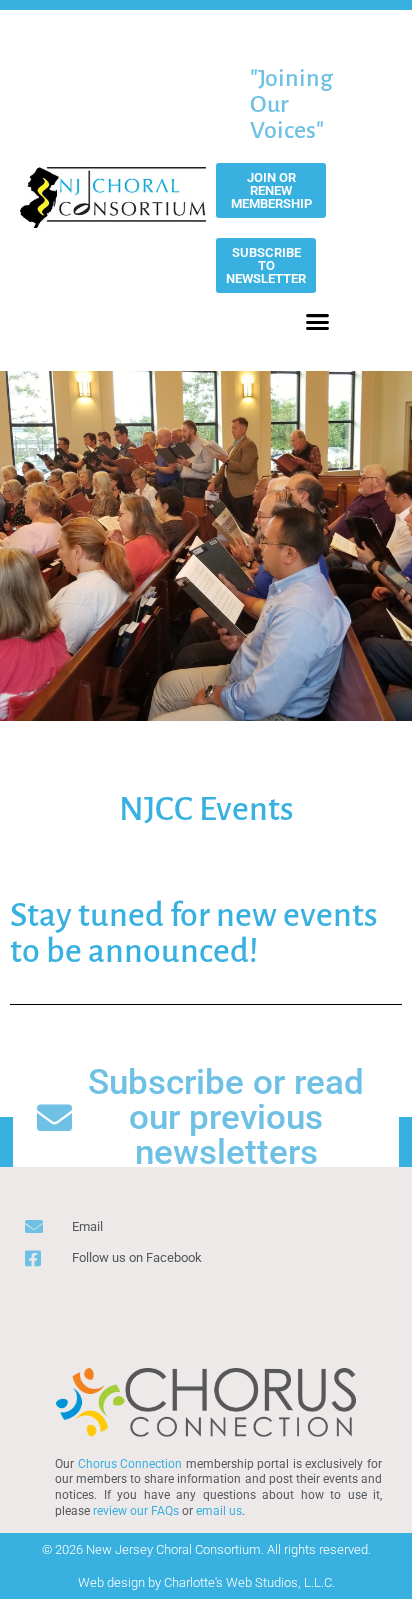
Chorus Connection (130, 1464)
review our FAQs (136, 1511)
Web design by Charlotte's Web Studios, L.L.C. (206, 1582)
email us (219, 1511)
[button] (318, 322)
